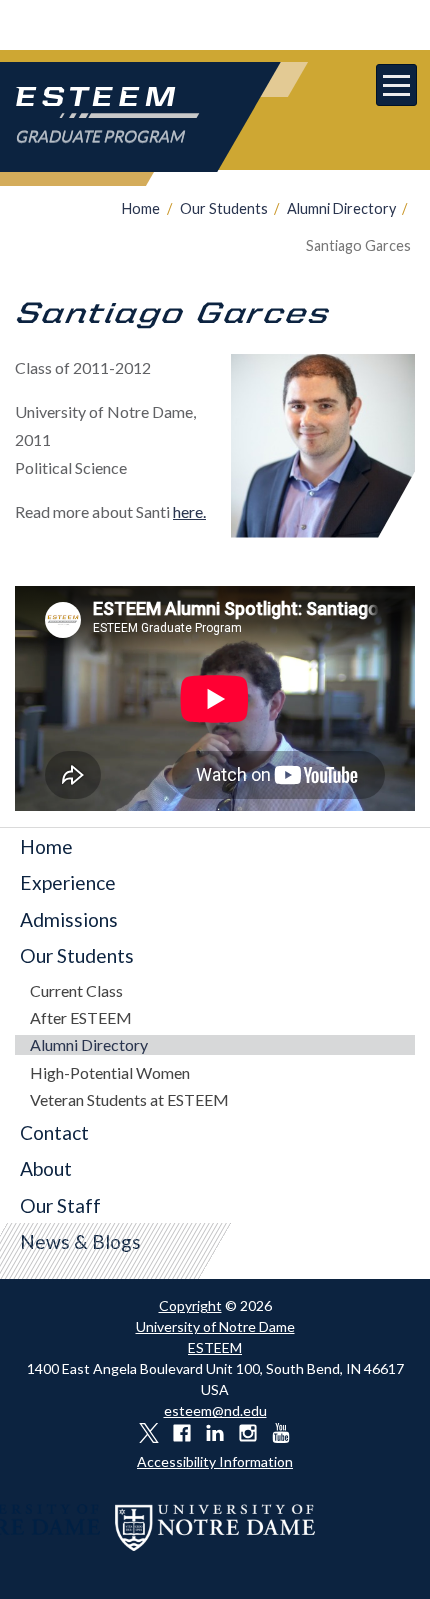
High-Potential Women (110, 1072)
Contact (54, 1132)
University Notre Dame (215, 25)
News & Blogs (80, 1241)
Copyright (190, 1305)
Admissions (69, 919)
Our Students (224, 208)
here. (189, 511)
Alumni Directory (341, 208)
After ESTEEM (81, 1017)
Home (141, 208)
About (46, 1168)
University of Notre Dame (215, 1326)
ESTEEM (215, 1347)
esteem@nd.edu (215, 1410)
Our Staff (60, 1205)
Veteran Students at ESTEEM (129, 1099)
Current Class (76, 990)
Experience (68, 882)
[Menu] (397, 85)
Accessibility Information (215, 1461)
